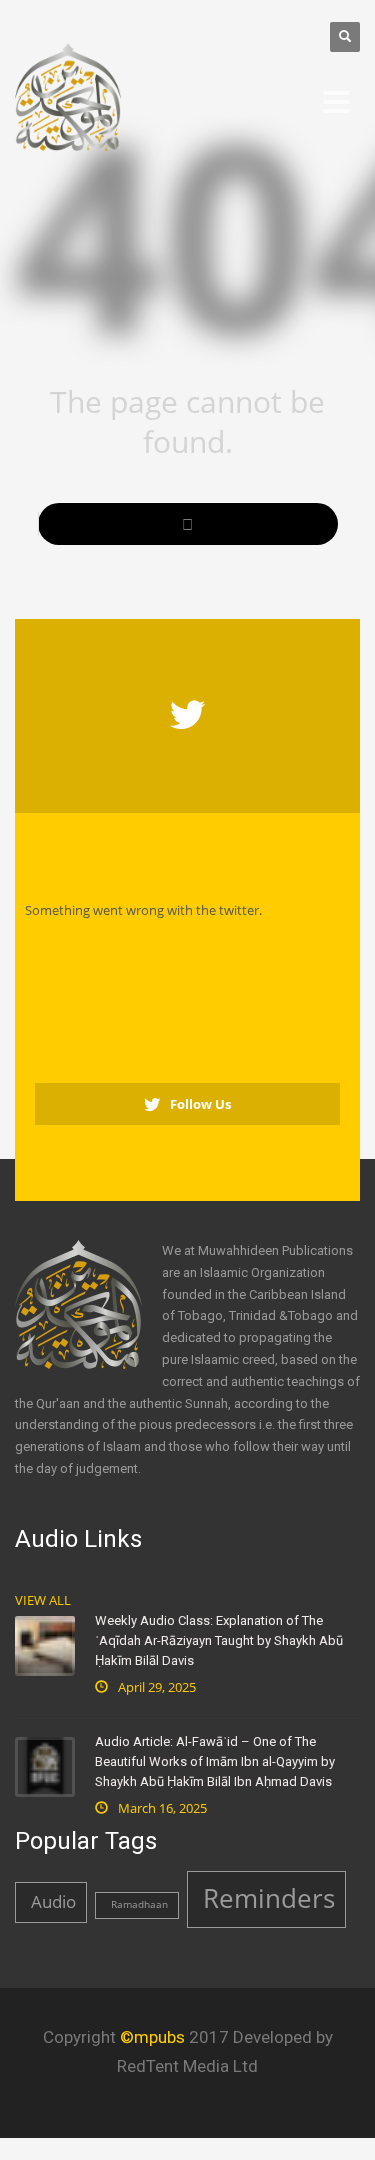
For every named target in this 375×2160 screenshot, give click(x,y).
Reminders (269, 1898)
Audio (53, 1901)
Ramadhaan (139, 1904)
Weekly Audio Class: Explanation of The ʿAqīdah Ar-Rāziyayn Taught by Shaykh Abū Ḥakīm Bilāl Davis (219, 1640)
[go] (188, 524)
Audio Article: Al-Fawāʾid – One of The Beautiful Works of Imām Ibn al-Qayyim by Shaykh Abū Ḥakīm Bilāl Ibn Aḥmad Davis (215, 1761)
